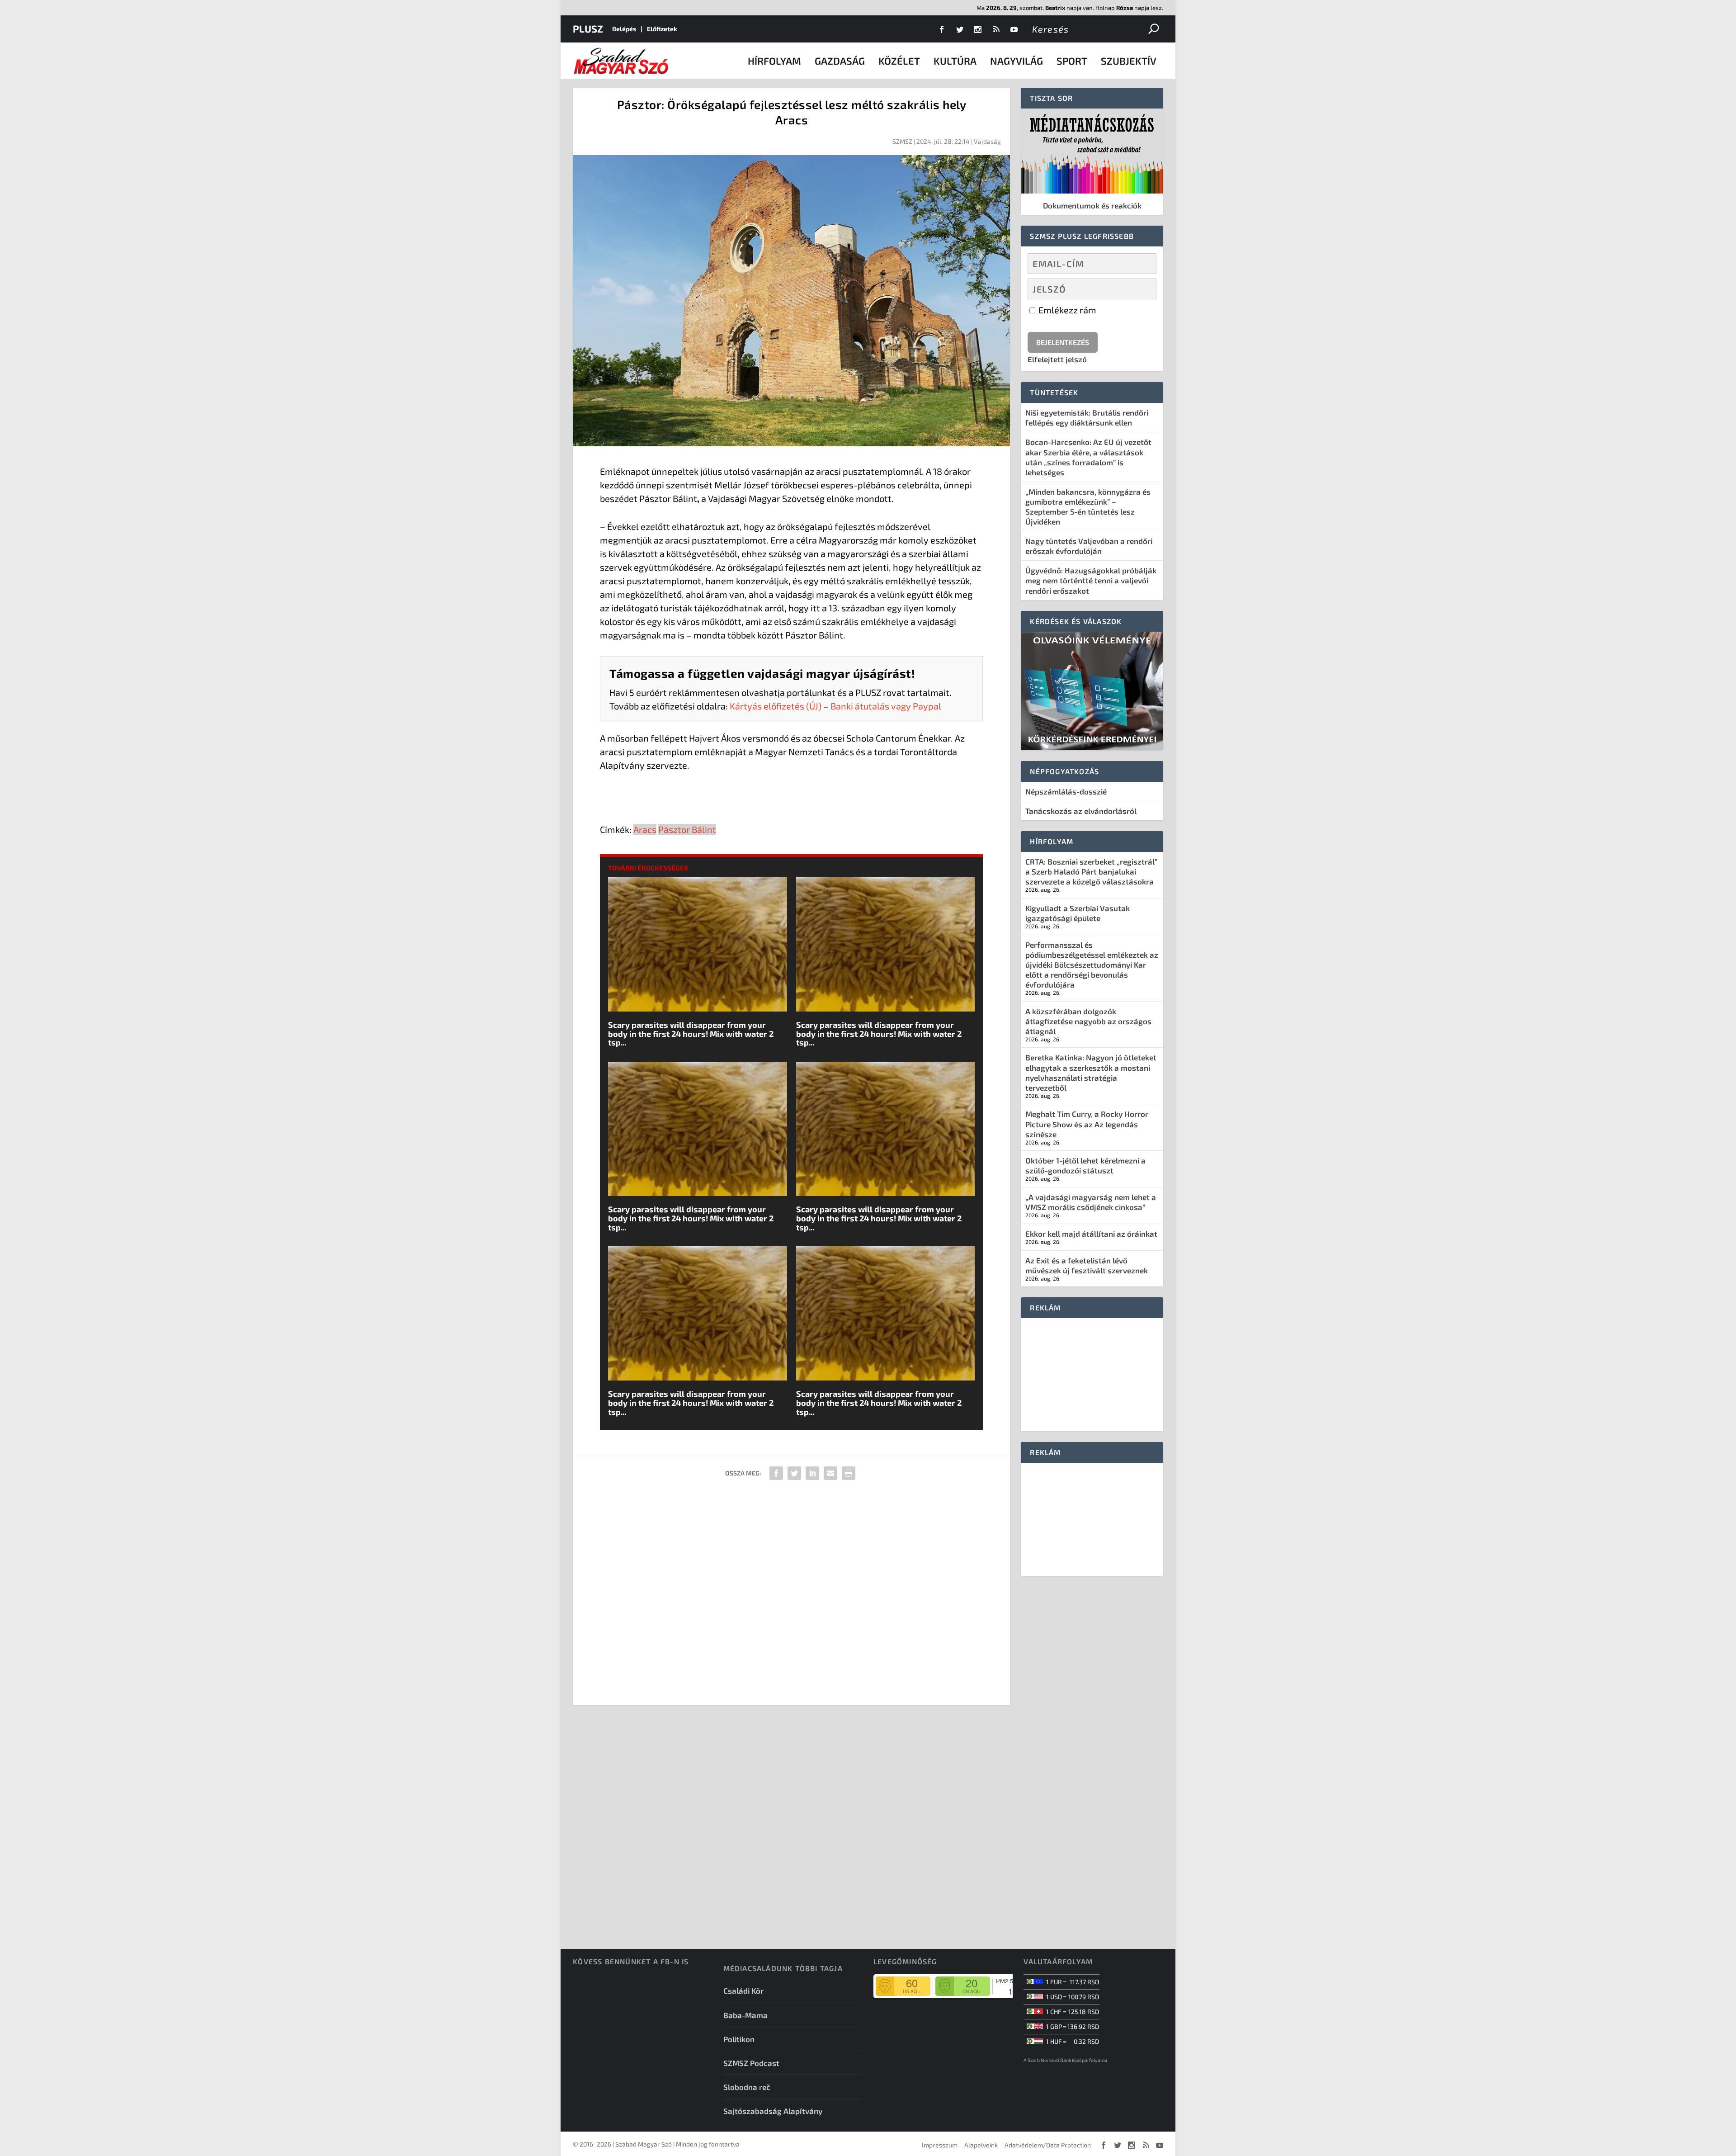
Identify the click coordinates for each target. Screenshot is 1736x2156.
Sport (1072, 61)
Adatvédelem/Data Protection (1048, 2145)
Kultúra (955, 61)
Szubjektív (1129, 61)
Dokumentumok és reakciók (1092, 205)
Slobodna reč (747, 2087)
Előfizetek (662, 29)
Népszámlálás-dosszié (1066, 791)
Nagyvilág (1017, 61)
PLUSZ (588, 28)
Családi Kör (743, 1991)
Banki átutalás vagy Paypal (886, 706)
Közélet (899, 61)
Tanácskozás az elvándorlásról (1081, 811)
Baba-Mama (745, 2015)
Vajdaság (987, 141)
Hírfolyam (774, 61)
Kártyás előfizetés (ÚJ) (776, 706)
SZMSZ (902, 141)
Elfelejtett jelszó (1057, 359)
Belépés (624, 29)
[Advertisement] (791, 1596)
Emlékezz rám (1066, 310)
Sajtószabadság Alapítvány (773, 2111)
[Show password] (1142, 289)
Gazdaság (840, 61)
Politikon (739, 2039)
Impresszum (940, 2145)
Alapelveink (981, 2145)
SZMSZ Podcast (751, 2063)
